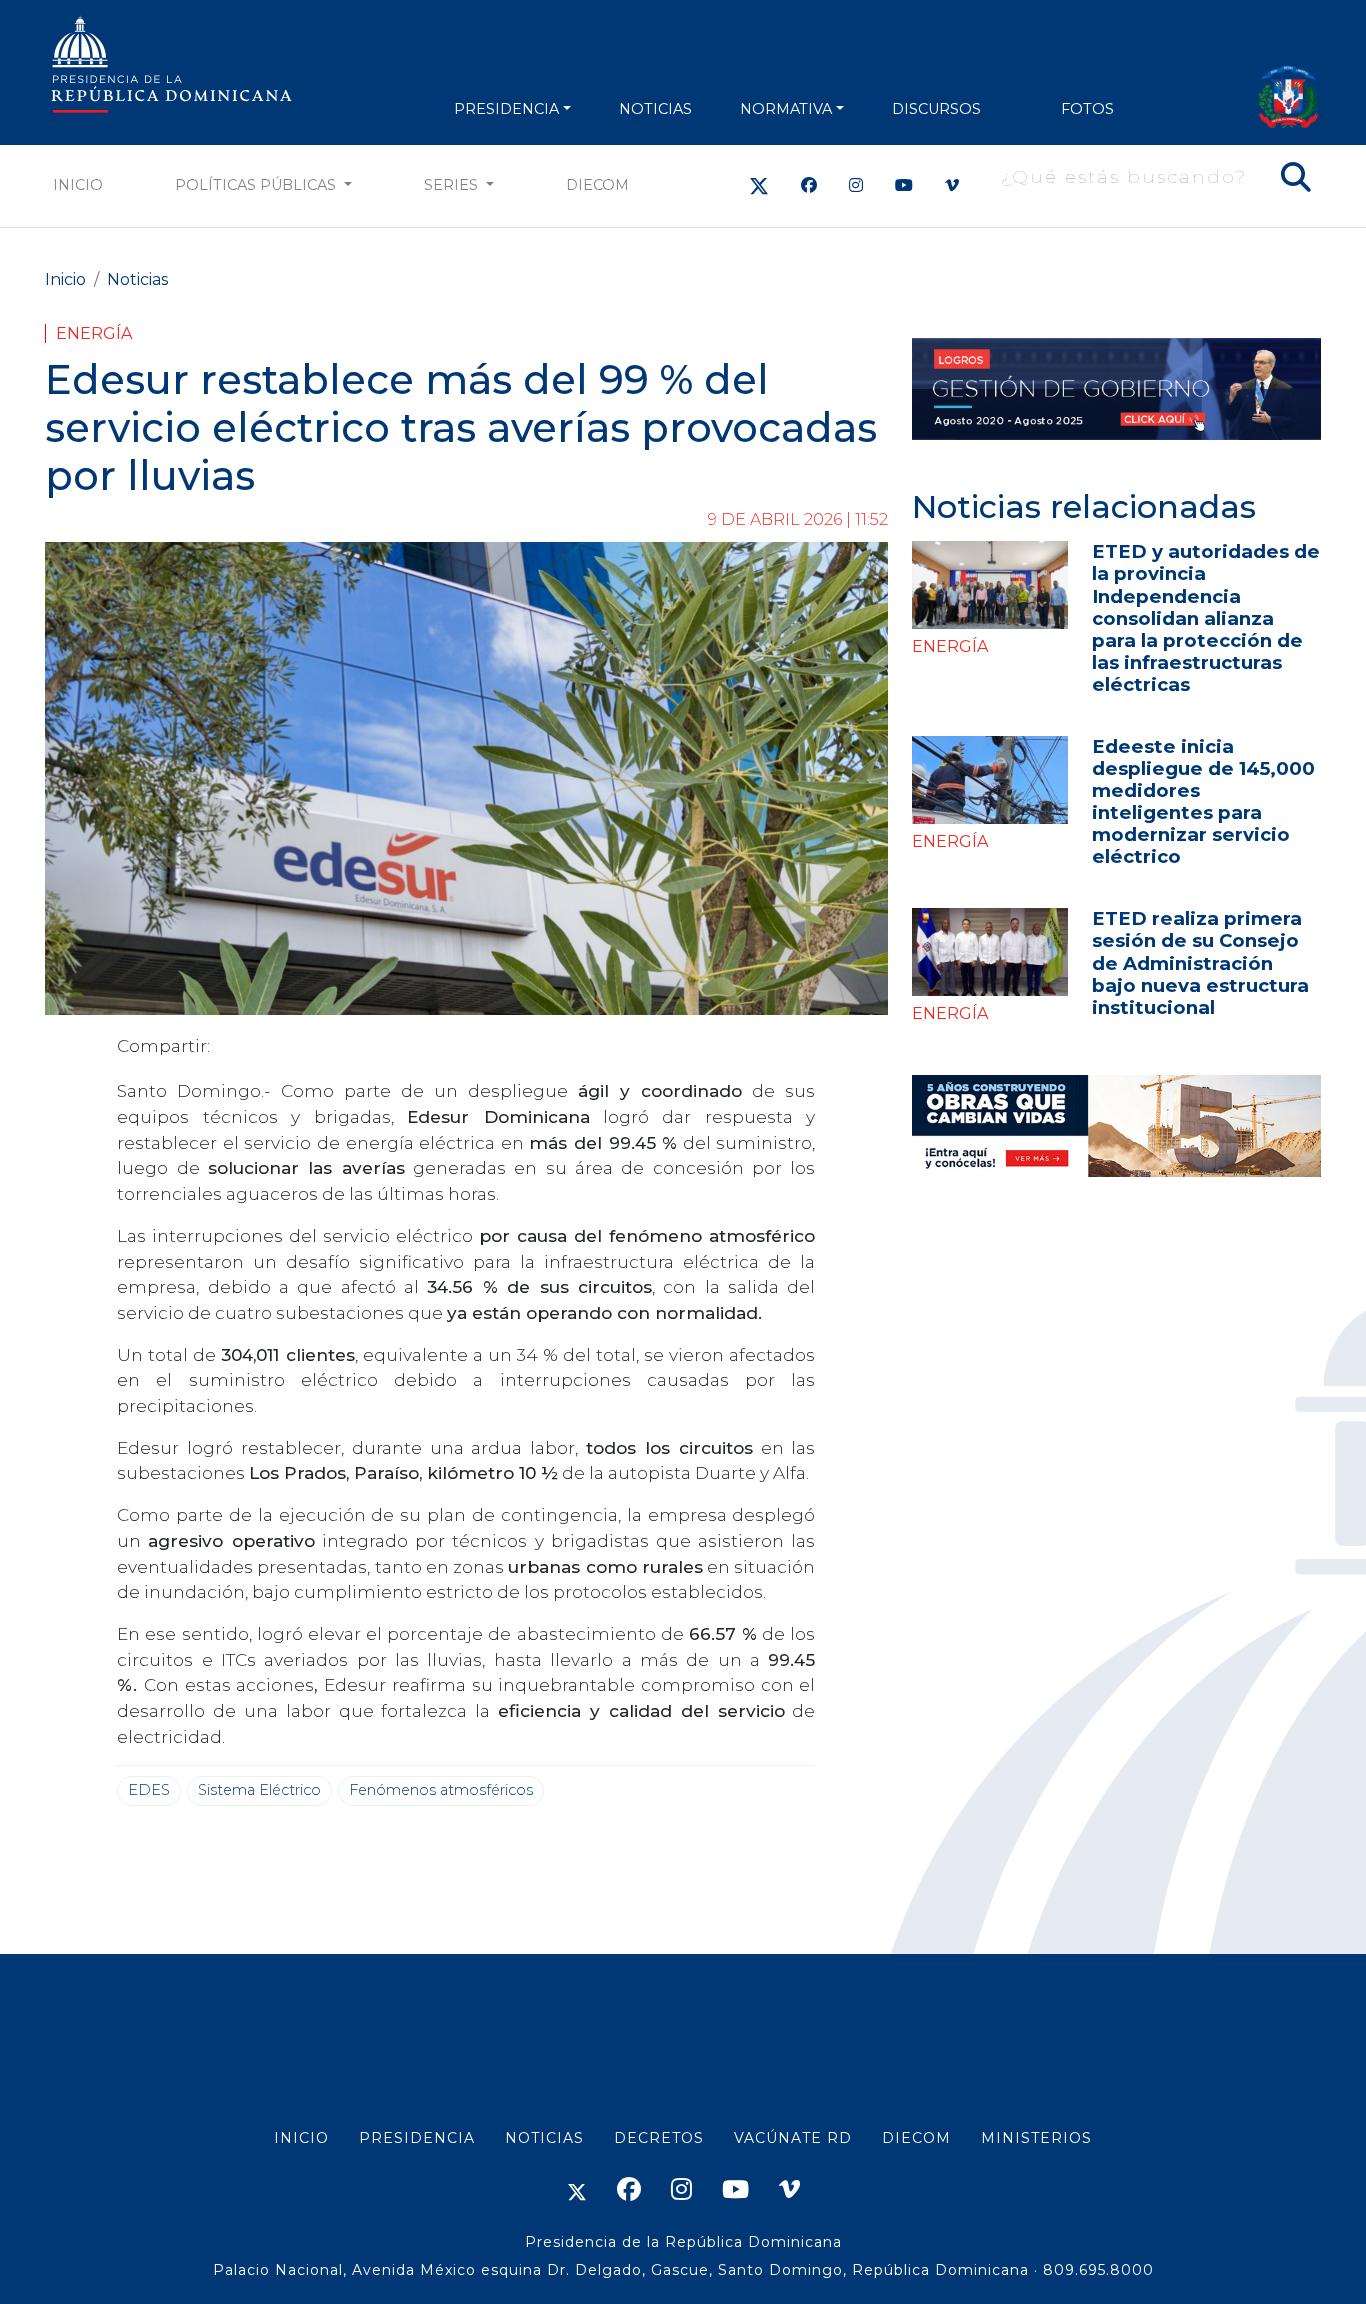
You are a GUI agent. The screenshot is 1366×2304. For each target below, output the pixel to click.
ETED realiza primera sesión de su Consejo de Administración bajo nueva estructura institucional (1200, 962)
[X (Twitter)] (759, 185)
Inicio (78, 185)
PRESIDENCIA (506, 109)
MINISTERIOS (1036, 2138)
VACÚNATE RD (793, 2138)
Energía (94, 333)
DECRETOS (659, 2138)
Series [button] (453, 185)
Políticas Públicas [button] (257, 185)
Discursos (936, 109)
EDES (149, 1790)
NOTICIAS (655, 109)
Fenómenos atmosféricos (441, 1790)
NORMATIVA (786, 109)
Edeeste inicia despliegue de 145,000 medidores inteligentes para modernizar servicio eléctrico (1203, 801)
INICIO (301, 2138)
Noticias (137, 279)
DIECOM (597, 185)
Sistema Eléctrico (259, 1790)
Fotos (1087, 109)
